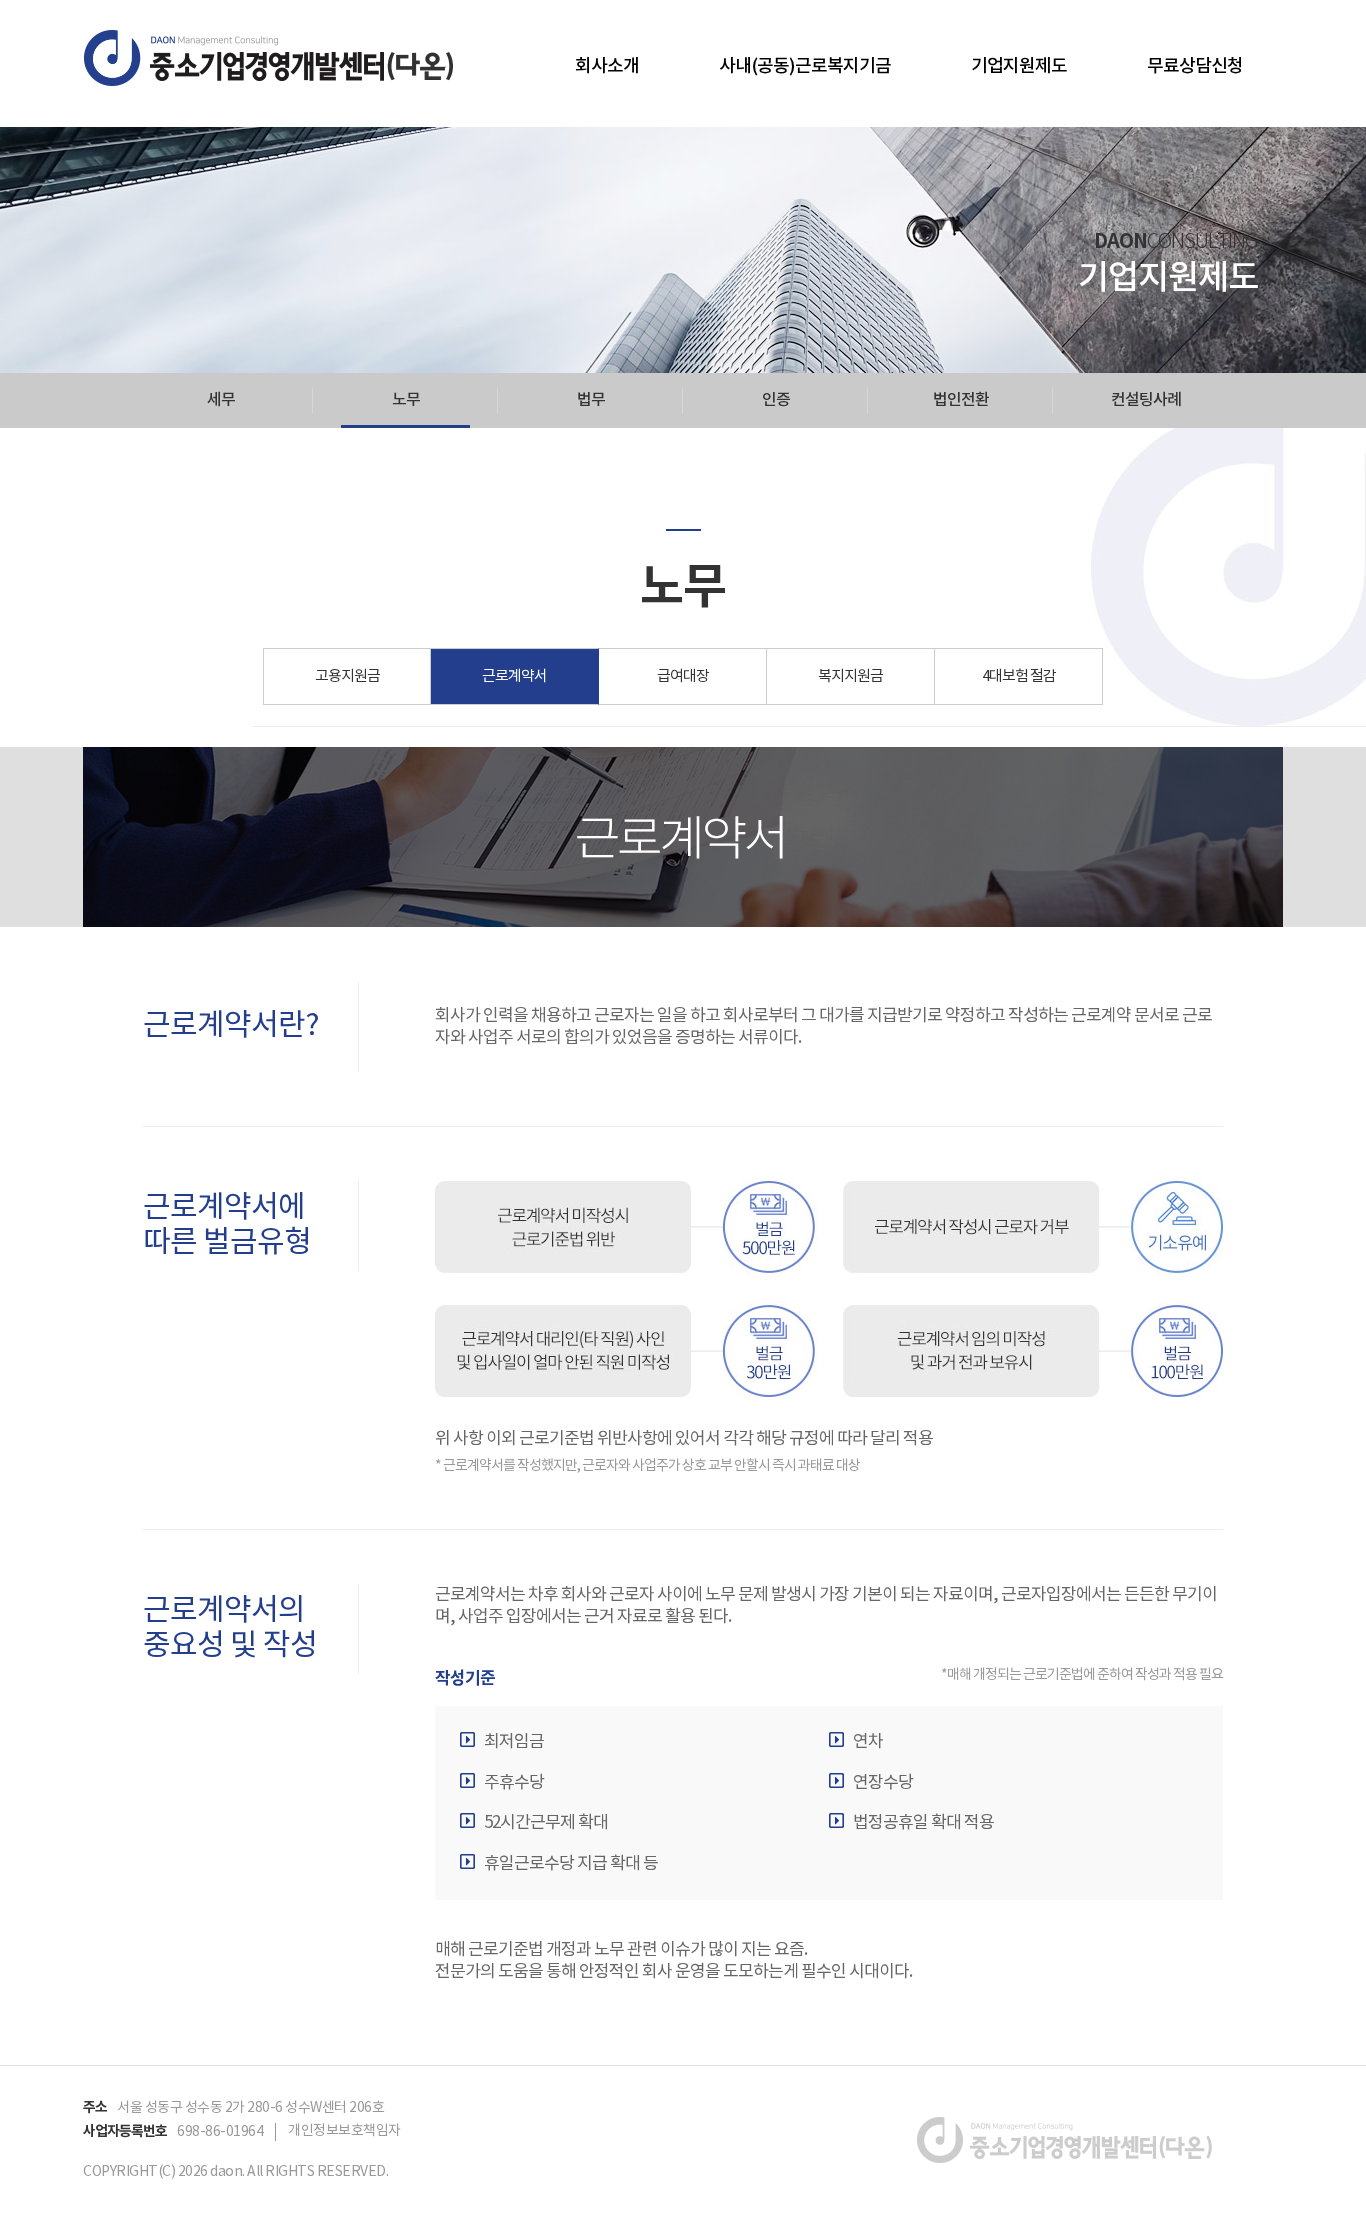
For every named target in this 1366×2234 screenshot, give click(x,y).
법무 (591, 400)
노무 (406, 400)
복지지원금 (850, 676)
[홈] (269, 58)
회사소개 (607, 66)
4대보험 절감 (1019, 676)
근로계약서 (514, 676)
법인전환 (961, 400)
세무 (221, 400)
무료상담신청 (1195, 66)
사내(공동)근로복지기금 (805, 66)
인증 (776, 400)
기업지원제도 (1019, 66)
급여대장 (683, 676)
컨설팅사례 (1146, 400)
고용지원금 (347, 676)
